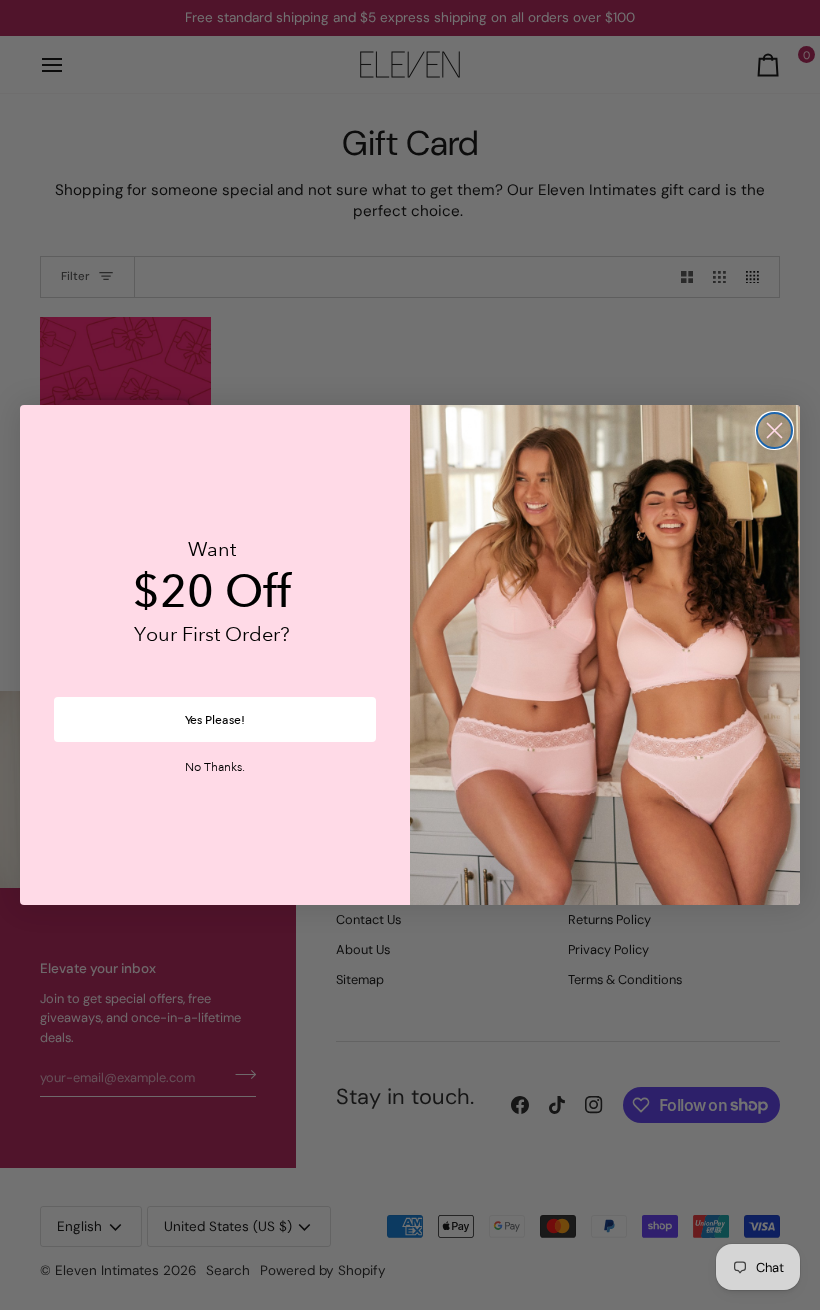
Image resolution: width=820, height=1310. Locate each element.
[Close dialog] (774, 430)
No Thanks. (215, 768)
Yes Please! (215, 720)
